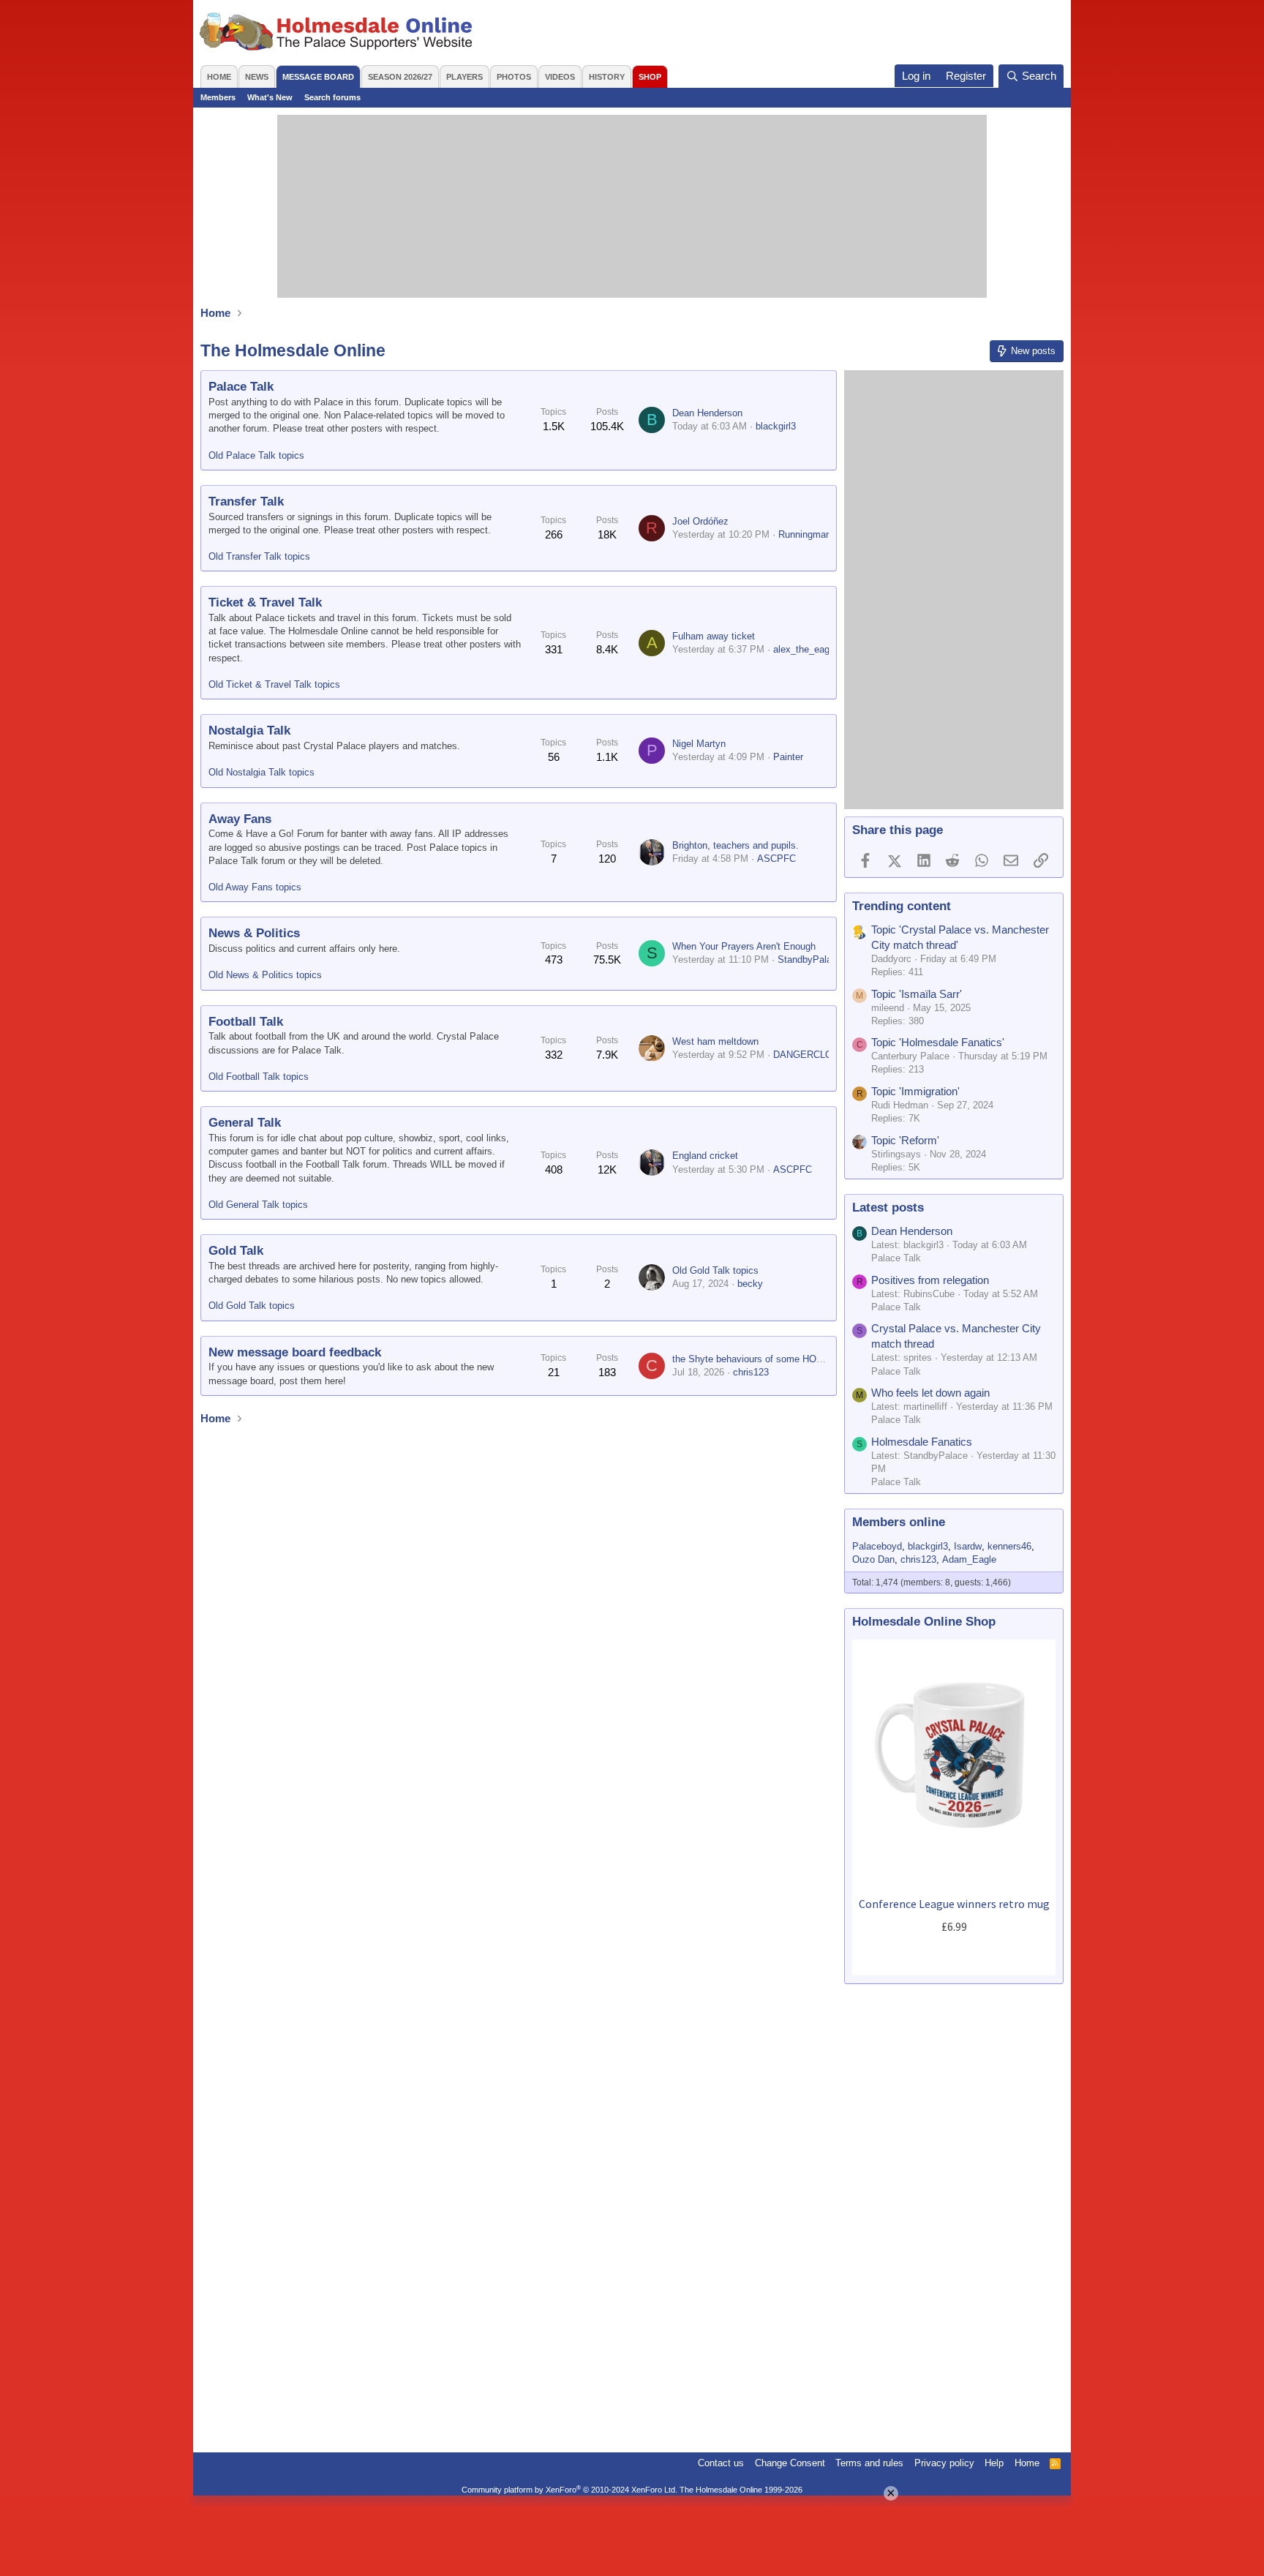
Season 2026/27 (400, 77)
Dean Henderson (707, 413)
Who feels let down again (930, 1393)
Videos (560, 77)
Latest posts (888, 1208)
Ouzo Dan (873, 1559)
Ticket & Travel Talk (265, 602)
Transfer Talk (246, 502)
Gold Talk (236, 1251)
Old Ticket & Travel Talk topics (274, 684)
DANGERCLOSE (809, 1055)
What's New (270, 97)
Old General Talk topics (258, 1205)
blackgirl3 (776, 426)
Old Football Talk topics (259, 1077)
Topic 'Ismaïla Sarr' (917, 994)
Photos (514, 77)
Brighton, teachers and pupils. (736, 845)
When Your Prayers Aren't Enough (744, 946)
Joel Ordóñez (700, 521)
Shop (650, 77)
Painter (788, 757)
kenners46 (1009, 1546)
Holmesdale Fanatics (922, 1442)
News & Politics (254, 933)
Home (219, 77)
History (607, 77)
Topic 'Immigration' (915, 1091)
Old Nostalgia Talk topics (262, 772)
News (257, 77)
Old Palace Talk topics (256, 455)
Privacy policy (944, 2463)
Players (464, 77)
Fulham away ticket (714, 636)
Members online (899, 1522)
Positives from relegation (930, 1280)
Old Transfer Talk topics (259, 556)
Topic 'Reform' (905, 1140)
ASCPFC (776, 859)
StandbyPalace (810, 960)
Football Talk (246, 1022)
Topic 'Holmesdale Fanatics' (938, 1042)
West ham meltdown (715, 1041)
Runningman (805, 534)
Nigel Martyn (699, 744)
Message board (318, 77)
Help (994, 2463)
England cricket (705, 1156)
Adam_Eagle (969, 1559)
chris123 (751, 1372)
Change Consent (790, 2463)
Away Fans (240, 819)
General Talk (245, 1123)
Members (218, 97)
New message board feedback (295, 1352)
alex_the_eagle (805, 649)
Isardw (968, 1546)
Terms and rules (869, 2463)
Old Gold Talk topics (252, 1306)
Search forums (332, 97)
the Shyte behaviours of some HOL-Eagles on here (780, 1359)
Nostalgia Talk (249, 731)
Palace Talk (241, 387)
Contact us (721, 2463)
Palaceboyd (877, 1546)
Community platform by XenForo (569, 2490)
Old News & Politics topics (265, 975)
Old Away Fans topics (255, 887)
